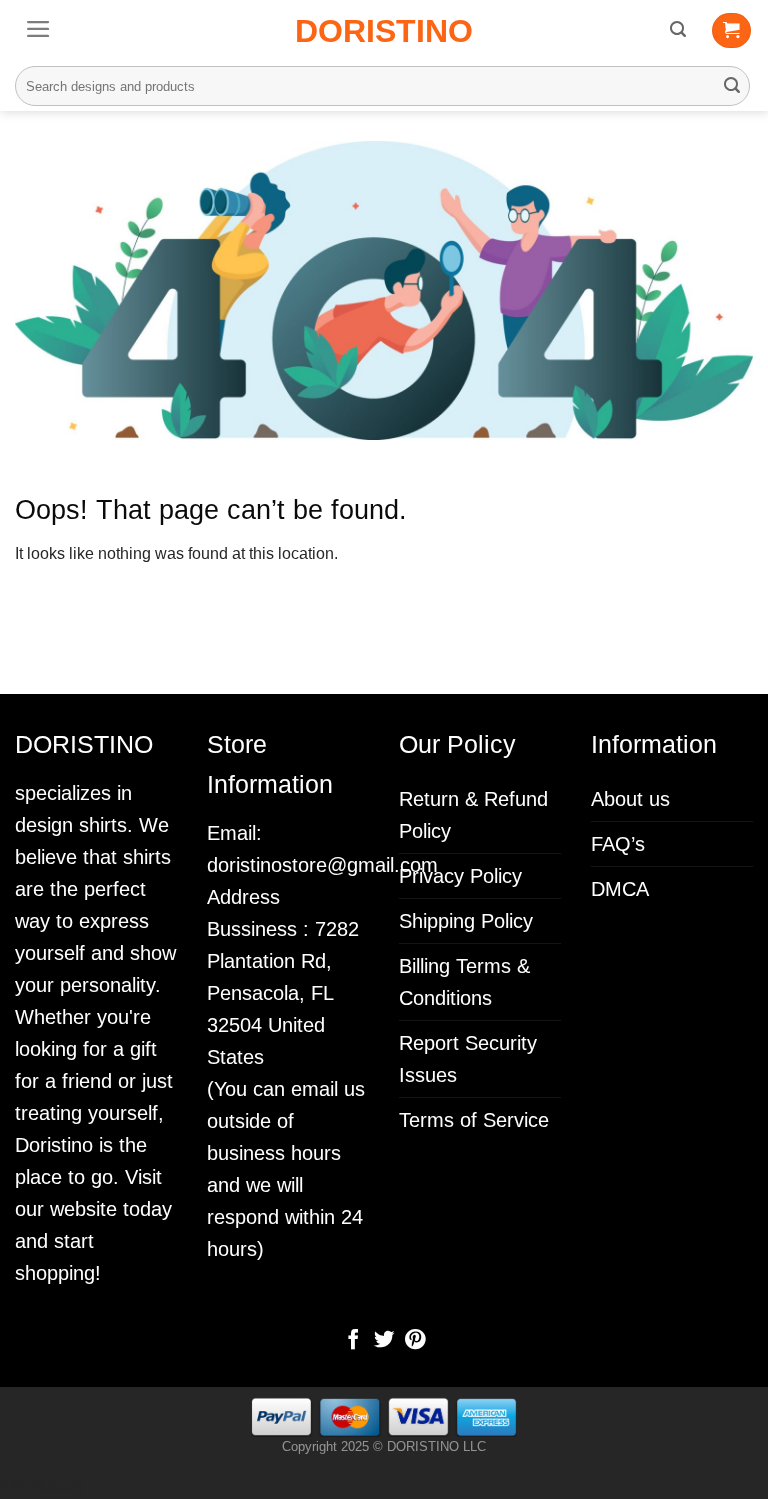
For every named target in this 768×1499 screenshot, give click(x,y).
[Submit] (732, 86)
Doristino (384, 31)
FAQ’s (618, 844)
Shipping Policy (466, 921)
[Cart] (731, 31)
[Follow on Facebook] (353, 1341)
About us (630, 799)
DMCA (620, 889)
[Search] (678, 29)
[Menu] (38, 29)
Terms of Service (474, 1120)
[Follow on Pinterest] (414, 1341)
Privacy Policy (460, 876)
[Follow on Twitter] (384, 1341)
